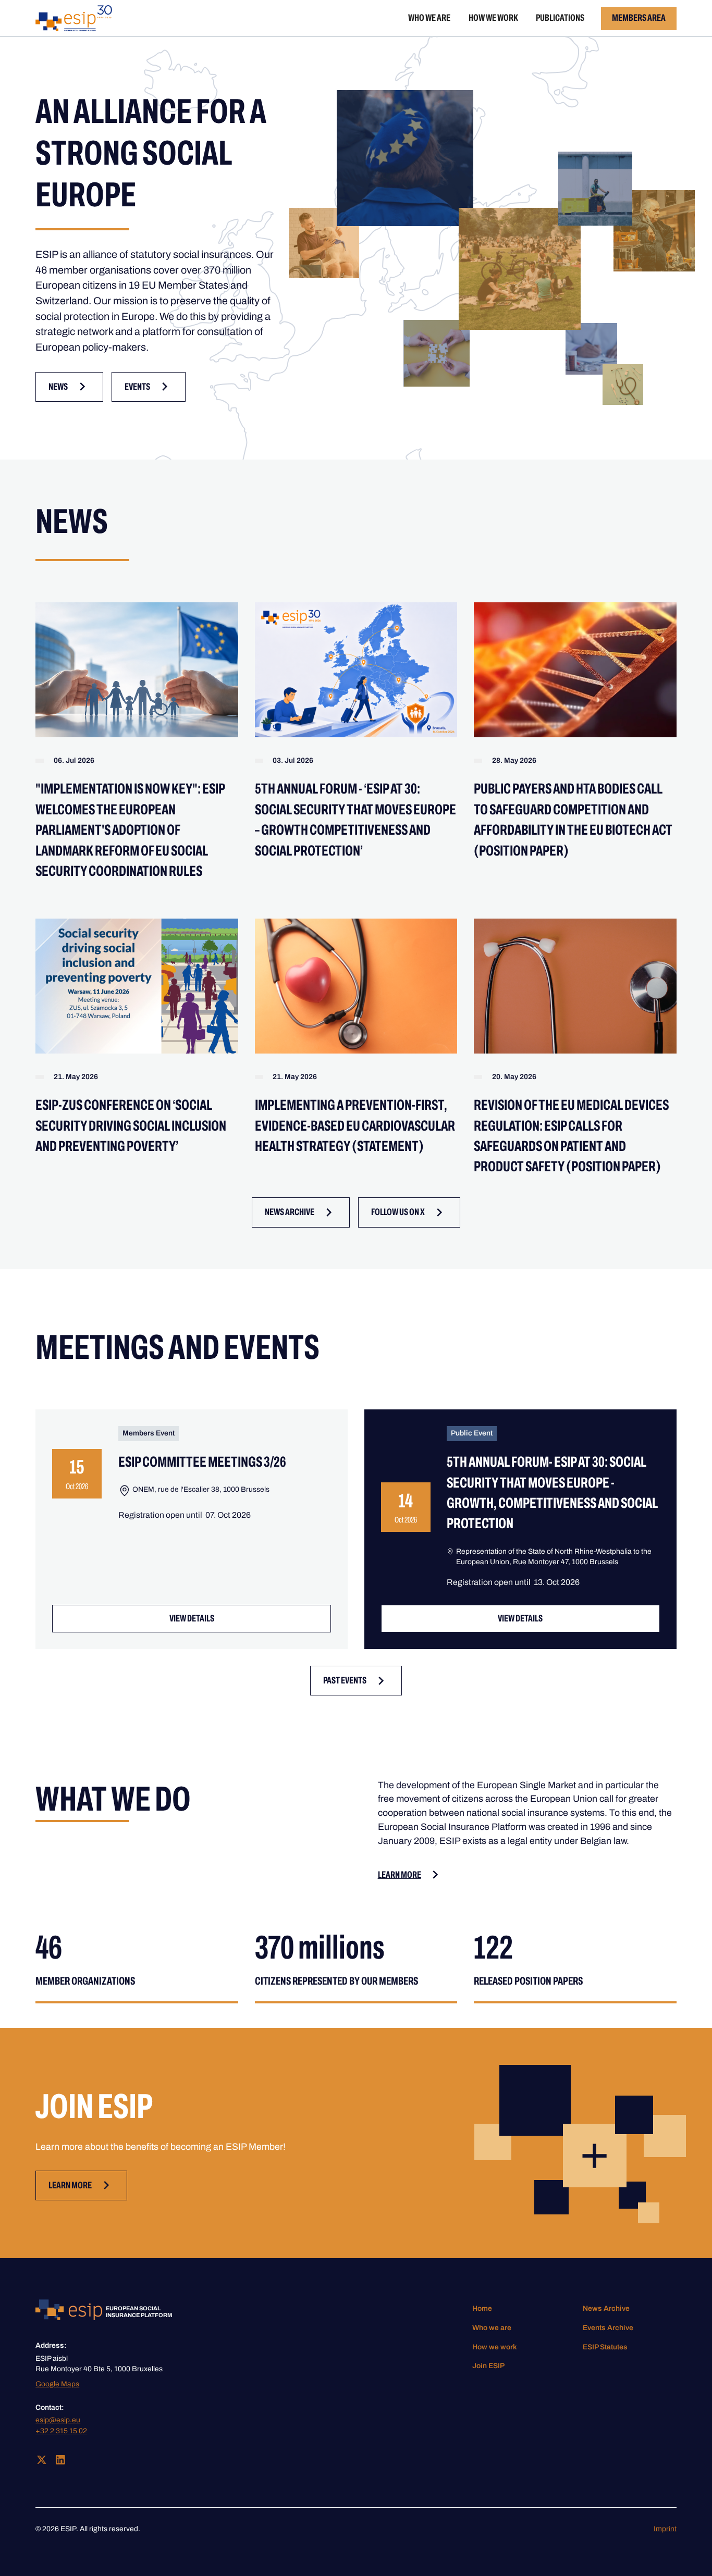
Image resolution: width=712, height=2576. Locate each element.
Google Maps (57, 2384)
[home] (74, 18)
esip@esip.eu (58, 2420)
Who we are (429, 18)
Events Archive (608, 2328)
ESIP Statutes (605, 2347)
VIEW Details (192, 1618)
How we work (493, 18)
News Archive (606, 2308)
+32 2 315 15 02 (61, 2431)
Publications (560, 18)
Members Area (639, 18)
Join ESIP (488, 2366)
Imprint (665, 2529)
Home (482, 2308)
